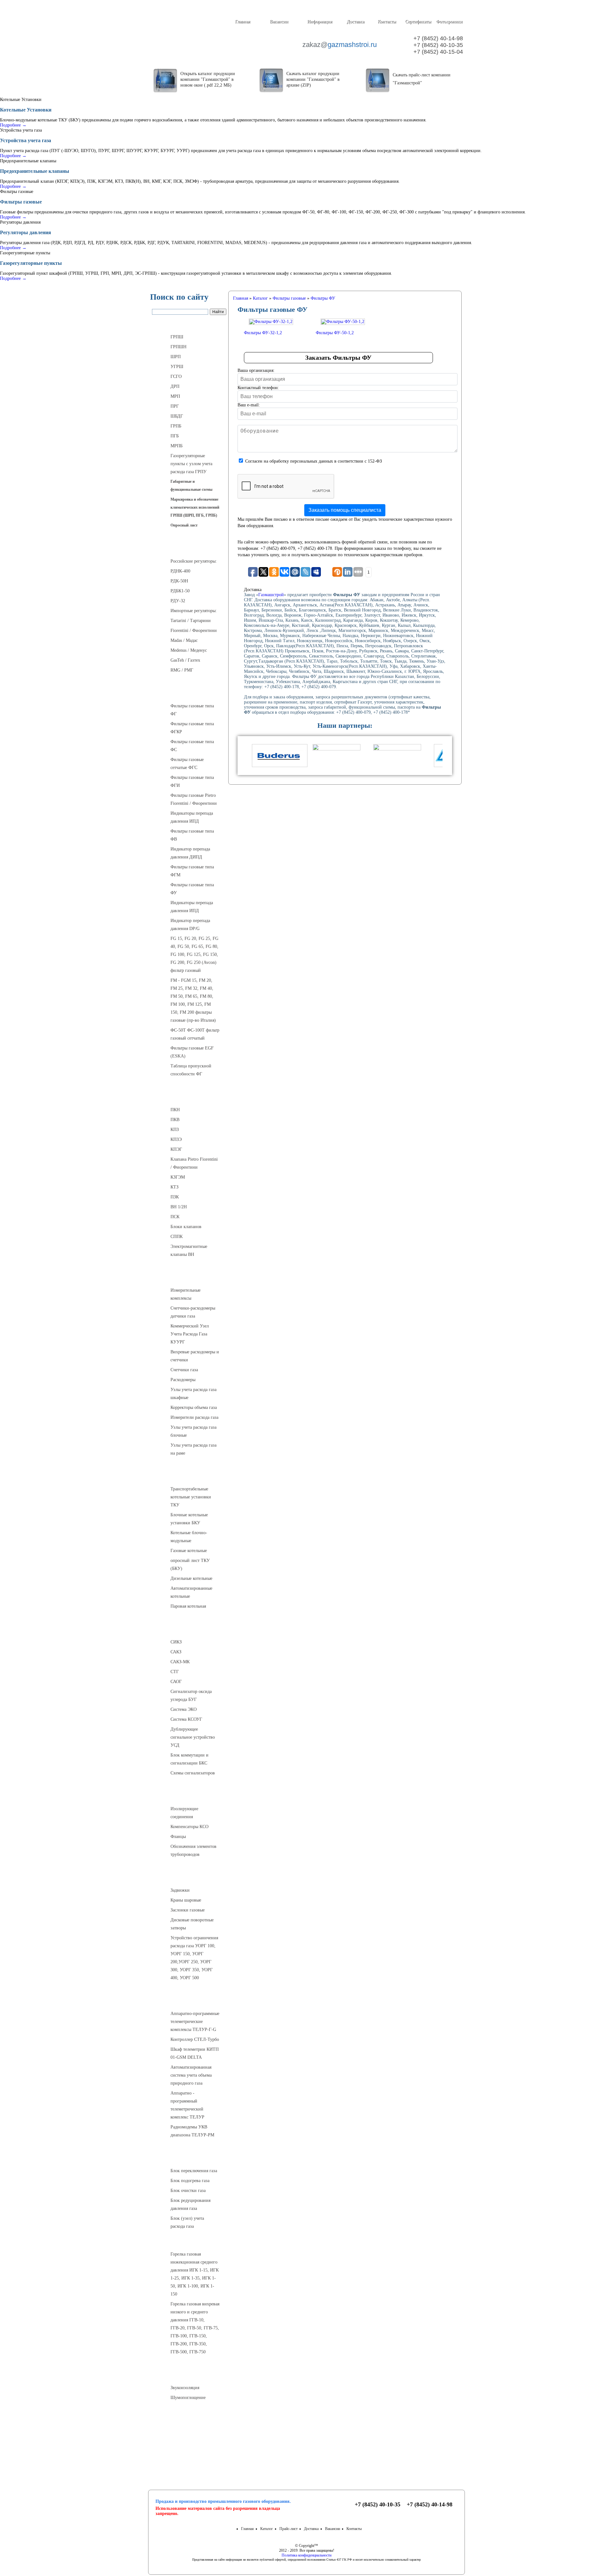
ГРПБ (176, 426)
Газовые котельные (189, 1551)
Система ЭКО (184, 1709)
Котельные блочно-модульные (189, 1537)
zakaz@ (339, 45)
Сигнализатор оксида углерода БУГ (191, 1696)
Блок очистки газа (188, 2191)
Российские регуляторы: (194, 561)
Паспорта (189, 2445)
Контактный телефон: (258, 388)
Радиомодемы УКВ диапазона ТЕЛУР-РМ (192, 2131)
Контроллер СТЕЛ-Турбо (195, 2039)
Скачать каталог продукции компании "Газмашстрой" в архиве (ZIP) (313, 79)
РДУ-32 (178, 601)
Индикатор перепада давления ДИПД (190, 853)
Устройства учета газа (189, 1277)
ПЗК (175, 1197)
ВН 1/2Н (179, 1207)
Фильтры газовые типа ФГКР (192, 728)
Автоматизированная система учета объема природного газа (191, 2075)
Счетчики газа (184, 1370)
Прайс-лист (288, 2529)
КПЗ (175, 1130)
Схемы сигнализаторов (193, 1773)
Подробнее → (13, 125)
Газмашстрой (271, 595)
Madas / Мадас (184, 640)
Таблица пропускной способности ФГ (191, 1070)
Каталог (267, 2529)
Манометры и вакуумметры (189, 2420)
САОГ (176, 1682)
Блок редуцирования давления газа (190, 2204)
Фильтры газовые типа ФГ (192, 710)
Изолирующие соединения (184, 1813)
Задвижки (180, 1890)
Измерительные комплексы (185, 1294)
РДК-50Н (179, 581)
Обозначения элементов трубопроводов (193, 1850)
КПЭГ (176, 1149)
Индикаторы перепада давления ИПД (192, 817)
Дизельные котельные (191, 1578)
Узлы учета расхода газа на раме (193, 1449)
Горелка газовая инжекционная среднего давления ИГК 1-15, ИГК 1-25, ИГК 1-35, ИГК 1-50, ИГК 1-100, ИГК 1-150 (195, 2274)
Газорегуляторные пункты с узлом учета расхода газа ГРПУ (191, 464)
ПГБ (175, 436)
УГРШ (177, 367)
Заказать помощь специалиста (345, 510)
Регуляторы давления (189, 548)
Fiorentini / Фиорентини (194, 631)
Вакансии (279, 22)
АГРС (189, 2157)
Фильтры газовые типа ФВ (192, 835)
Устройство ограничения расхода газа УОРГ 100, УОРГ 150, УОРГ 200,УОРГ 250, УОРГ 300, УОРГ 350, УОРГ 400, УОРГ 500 (194, 1958)
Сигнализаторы (189, 1629)
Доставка (356, 22)
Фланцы (178, 1837)
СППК (177, 1237)
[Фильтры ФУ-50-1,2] (343, 322)
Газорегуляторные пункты (189, 324)
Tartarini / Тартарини (191, 621)
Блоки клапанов (186, 1227)
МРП (175, 396)
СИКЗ (176, 1642)
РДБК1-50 (180, 591)
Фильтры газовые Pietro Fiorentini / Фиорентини (194, 799)
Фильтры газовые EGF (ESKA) (192, 1052)
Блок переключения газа (194, 2171)
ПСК (175, 1217)
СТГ (175, 1672)
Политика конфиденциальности (306, 2555)
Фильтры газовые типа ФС (192, 746)
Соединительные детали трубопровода (195, 1796)
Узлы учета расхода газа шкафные (193, 1394)
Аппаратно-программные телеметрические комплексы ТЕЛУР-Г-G (195, 2022)
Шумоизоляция (189, 2374)
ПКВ (175, 1120)
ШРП (176, 357)
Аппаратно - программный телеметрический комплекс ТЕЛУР (187, 2105)
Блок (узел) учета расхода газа (187, 2222)
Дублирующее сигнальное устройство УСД (193, 1737)
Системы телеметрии (189, 2000)
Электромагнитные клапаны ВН (189, 1250)
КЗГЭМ (178, 1177)
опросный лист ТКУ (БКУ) (190, 1565)
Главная (242, 22)
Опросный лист (184, 525)
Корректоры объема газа (194, 1407)
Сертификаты (418, 22)
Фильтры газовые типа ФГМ (192, 871)
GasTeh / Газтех (185, 660)
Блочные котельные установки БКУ (189, 1519)
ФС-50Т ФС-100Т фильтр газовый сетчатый (195, 1034)
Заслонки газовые (188, 1910)
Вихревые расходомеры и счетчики (195, 1356)
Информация (320, 22)
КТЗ (174, 1187)
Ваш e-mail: (249, 405)
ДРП (175, 386)
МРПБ (177, 446)
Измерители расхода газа (194, 1417)
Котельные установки (189, 1476)
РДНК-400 (180, 571)
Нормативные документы (189, 2461)
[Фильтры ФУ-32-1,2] (271, 322)
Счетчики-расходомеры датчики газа (193, 1312)
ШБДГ (177, 416)
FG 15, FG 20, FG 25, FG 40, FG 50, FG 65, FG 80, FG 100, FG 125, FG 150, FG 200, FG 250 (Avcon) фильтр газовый (194, 954)
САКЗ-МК (180, 1662)
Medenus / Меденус (189, 650)
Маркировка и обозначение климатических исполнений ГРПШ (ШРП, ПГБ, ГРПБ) (195, 507)
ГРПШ (177, 337)
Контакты (387, 22)
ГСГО (176, 377)
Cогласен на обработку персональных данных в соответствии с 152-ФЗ (314, 461)
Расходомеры (183, 1380)
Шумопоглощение (188, 2398)
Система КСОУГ (186, 1719)
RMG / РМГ (182, 670)
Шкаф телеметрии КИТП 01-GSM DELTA (195, 2053)
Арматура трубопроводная (189, 1877)
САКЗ (176, 1652)
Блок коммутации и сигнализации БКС (189, 1759)
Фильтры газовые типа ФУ (192, 889)
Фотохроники (449, 22)
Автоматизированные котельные (191, 1592)
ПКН (175, 1110)
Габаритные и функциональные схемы (191, 485)
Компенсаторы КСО (189, 1827)
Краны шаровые (186, 1900)
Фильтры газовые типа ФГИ (192, 781)
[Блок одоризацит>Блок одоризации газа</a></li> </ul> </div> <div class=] (192, 2233)
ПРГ (175, 406)
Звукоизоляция (185, 2388)
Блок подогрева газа (190, 2181)
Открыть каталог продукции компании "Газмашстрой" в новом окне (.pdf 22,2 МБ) (208, 79)
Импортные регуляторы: (194, 611)
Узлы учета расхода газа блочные (193, 1431)
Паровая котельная (188, 1606)
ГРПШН (178, 347)
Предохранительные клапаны (189, 1096)
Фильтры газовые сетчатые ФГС (187, 764)
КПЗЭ (176, 1139)
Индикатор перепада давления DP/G (190, 925)
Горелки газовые (189, 2241)
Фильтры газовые (189, 693)
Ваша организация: (256, 370)
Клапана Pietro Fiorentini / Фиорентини (194, 1163)
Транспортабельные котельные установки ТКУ (191, 1497)
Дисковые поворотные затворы (192, 1924)
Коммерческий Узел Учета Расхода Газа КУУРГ (190, 1334)
